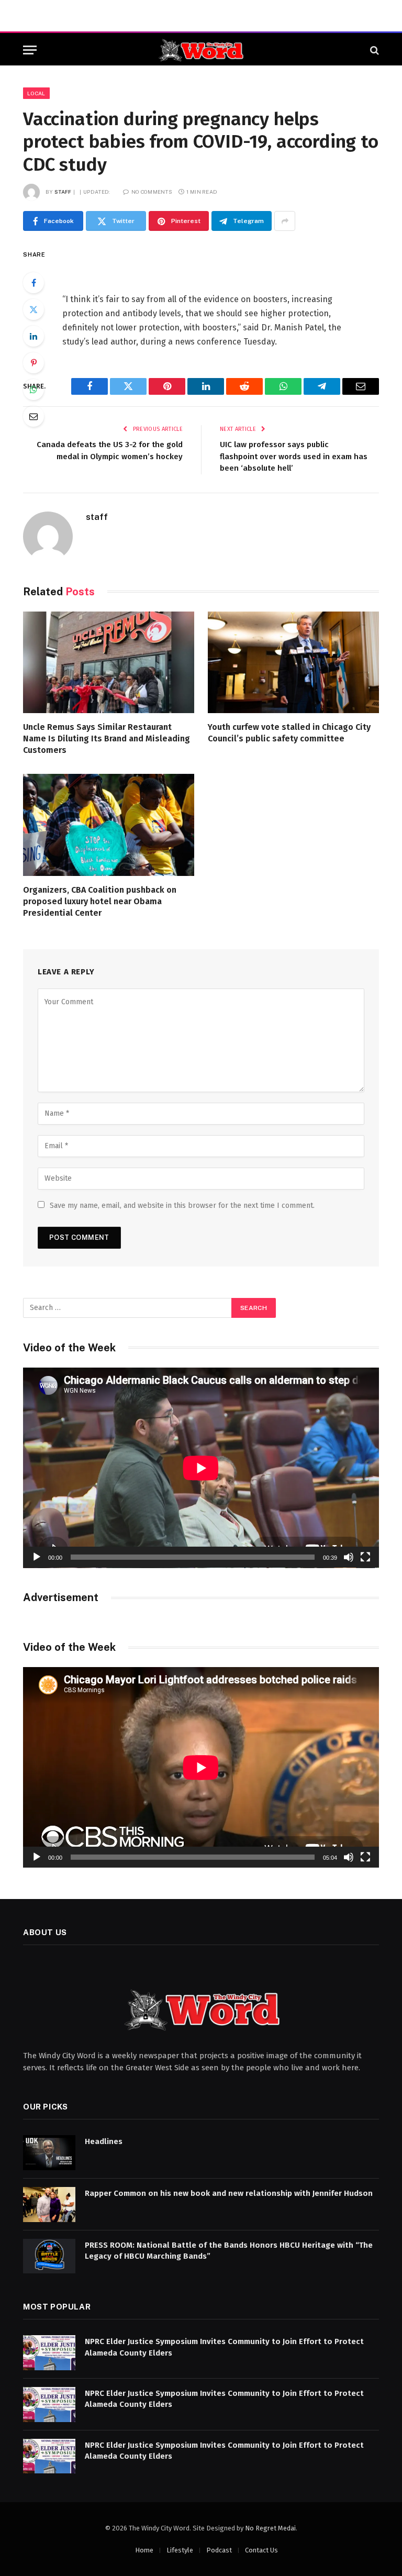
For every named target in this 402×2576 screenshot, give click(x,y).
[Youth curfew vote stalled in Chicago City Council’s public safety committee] (293, 663)
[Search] (373, 50)
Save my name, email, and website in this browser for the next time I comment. (182, 1206)
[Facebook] (33, 283)
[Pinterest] (33, 363)
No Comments (152, 192)
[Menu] (30, 50)
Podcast (219, 2550)
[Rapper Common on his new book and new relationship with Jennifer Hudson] (49, 2205)
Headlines (104, 2141)
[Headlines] (49, 2153)
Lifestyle (180, 2550)
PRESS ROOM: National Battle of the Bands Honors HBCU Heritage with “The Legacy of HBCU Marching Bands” (229, 2251)
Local (36, 93)
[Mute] (349, 1557)
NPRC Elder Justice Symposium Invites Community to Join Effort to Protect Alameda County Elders (224, 2347)
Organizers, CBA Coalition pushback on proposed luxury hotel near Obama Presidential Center (100, 901)
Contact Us (261, 2550)
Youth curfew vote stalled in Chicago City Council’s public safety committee (289, 733)
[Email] (33, 416)
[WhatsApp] (33, 390)
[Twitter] (33, 309)
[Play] (37, 1557)
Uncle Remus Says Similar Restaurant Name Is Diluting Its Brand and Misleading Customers (107, 739)
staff (63, 192)
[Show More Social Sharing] (285, 221)
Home (144, 2550)
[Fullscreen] (365, 1557)
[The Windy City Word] (201, 50)
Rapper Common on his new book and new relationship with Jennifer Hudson (229, 2193)
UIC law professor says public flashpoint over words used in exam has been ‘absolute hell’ (294, 456)
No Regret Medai (270, 2528)
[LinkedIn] (33, 336)
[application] (201, 1468)
